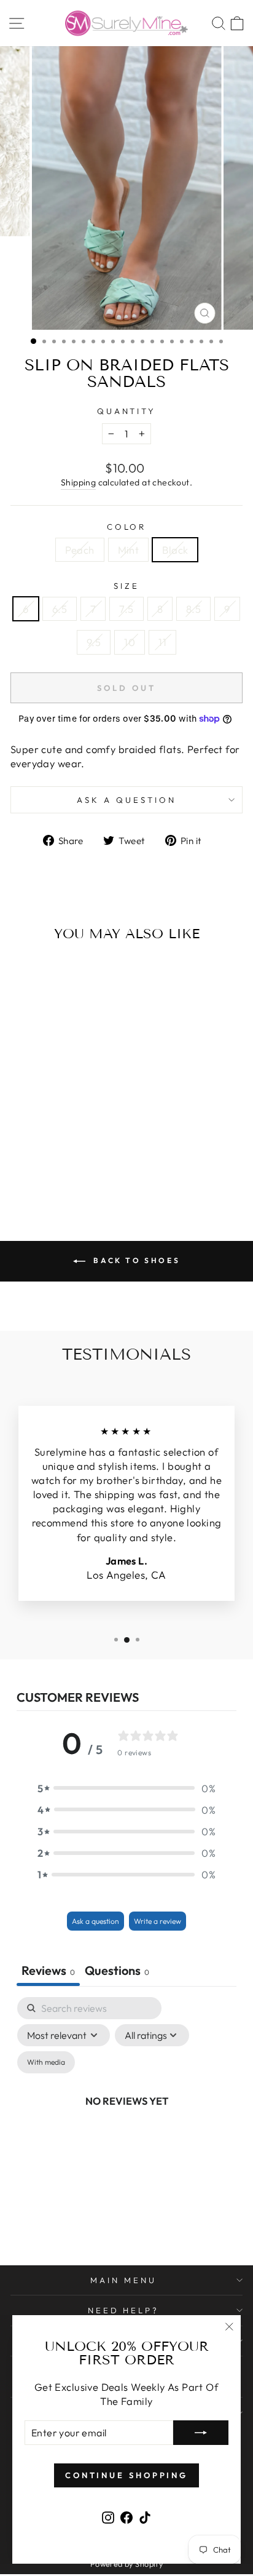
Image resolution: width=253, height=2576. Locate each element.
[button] (126, 1788)
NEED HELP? (124, 2310)
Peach (80, 550)
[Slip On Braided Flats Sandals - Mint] (54, 1168)
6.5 (60, 609)
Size (126, 586)
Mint (129, 550)
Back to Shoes (135, 1260)
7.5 (126, 609)
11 (162, 642)
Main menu (123, 2280)
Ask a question (126, 800)
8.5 (193, 609)
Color (127, 527)
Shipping (78, 482)
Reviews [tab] (48, 1970)
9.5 (94, 642)
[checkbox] (46, 2062)
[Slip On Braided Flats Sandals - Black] (68, 1168)
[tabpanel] (126, 2115)
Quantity (127, 411)
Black (175, 550)
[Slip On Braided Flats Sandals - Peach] (40, 1168)
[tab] (117, 1972)
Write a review (158, 1921)
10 (130, 642)
